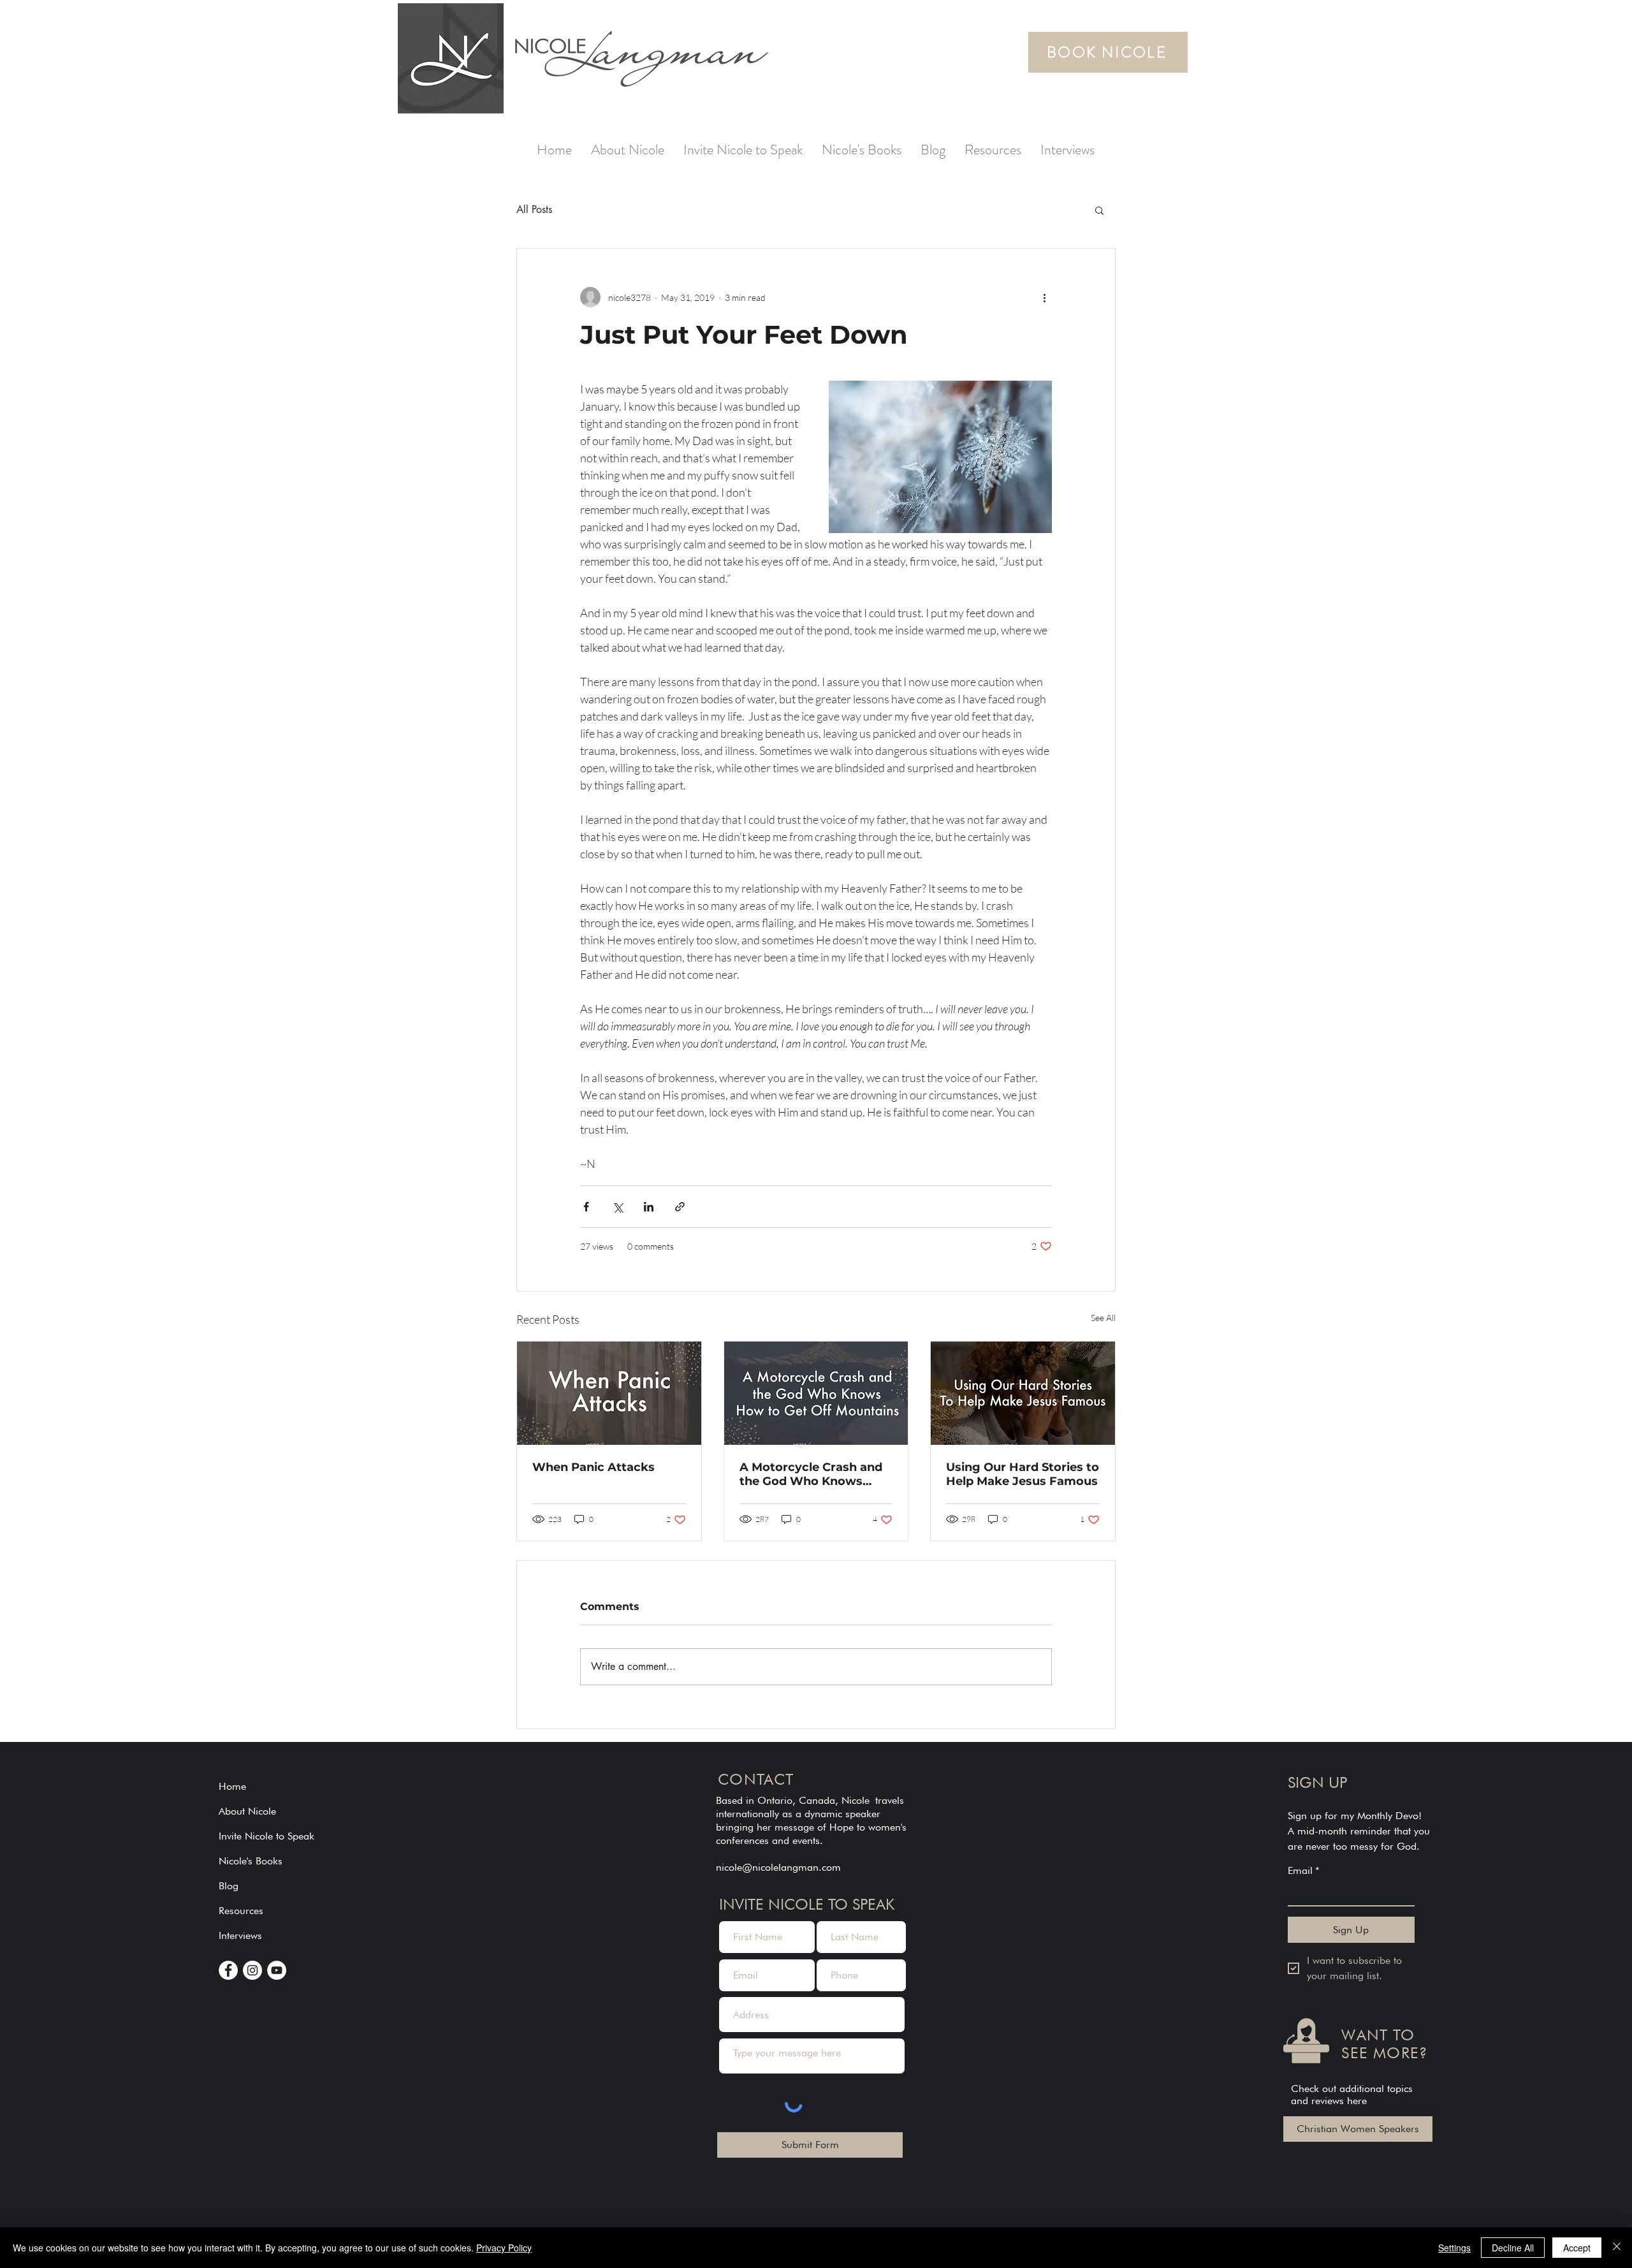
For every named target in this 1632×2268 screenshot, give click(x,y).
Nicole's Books (251, 1861)
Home (232, 1786)
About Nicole (247, 1811)
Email (1304, 1870)
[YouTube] (277, 1970)
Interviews (240, 1935)
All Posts (534, 209)
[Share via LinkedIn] (649, 1207)
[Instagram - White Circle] (252, 1970)
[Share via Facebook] (586, 1207)
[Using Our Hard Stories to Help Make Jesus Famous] (1023, 1393)
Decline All (1513, 2248)
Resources (241, 1911)
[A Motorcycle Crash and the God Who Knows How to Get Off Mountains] (816, 1393)
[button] (1099, 210)
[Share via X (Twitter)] (617, 1207)
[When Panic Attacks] (609, 1393)
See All (1103, 1318)
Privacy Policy (504, 2248)
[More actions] (1044, 297)
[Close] (1617, 2248)
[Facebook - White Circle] (228, 1970)
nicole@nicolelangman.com (778, 1867)
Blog (229, 1886)
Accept (1577, 2248)
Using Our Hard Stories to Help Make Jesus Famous (1023, 1474)
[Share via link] (680, 1207)
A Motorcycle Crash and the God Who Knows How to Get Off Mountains (811, 1474)
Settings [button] (1454, 2248)
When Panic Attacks (594, 1467)
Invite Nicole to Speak (266, 1836)
